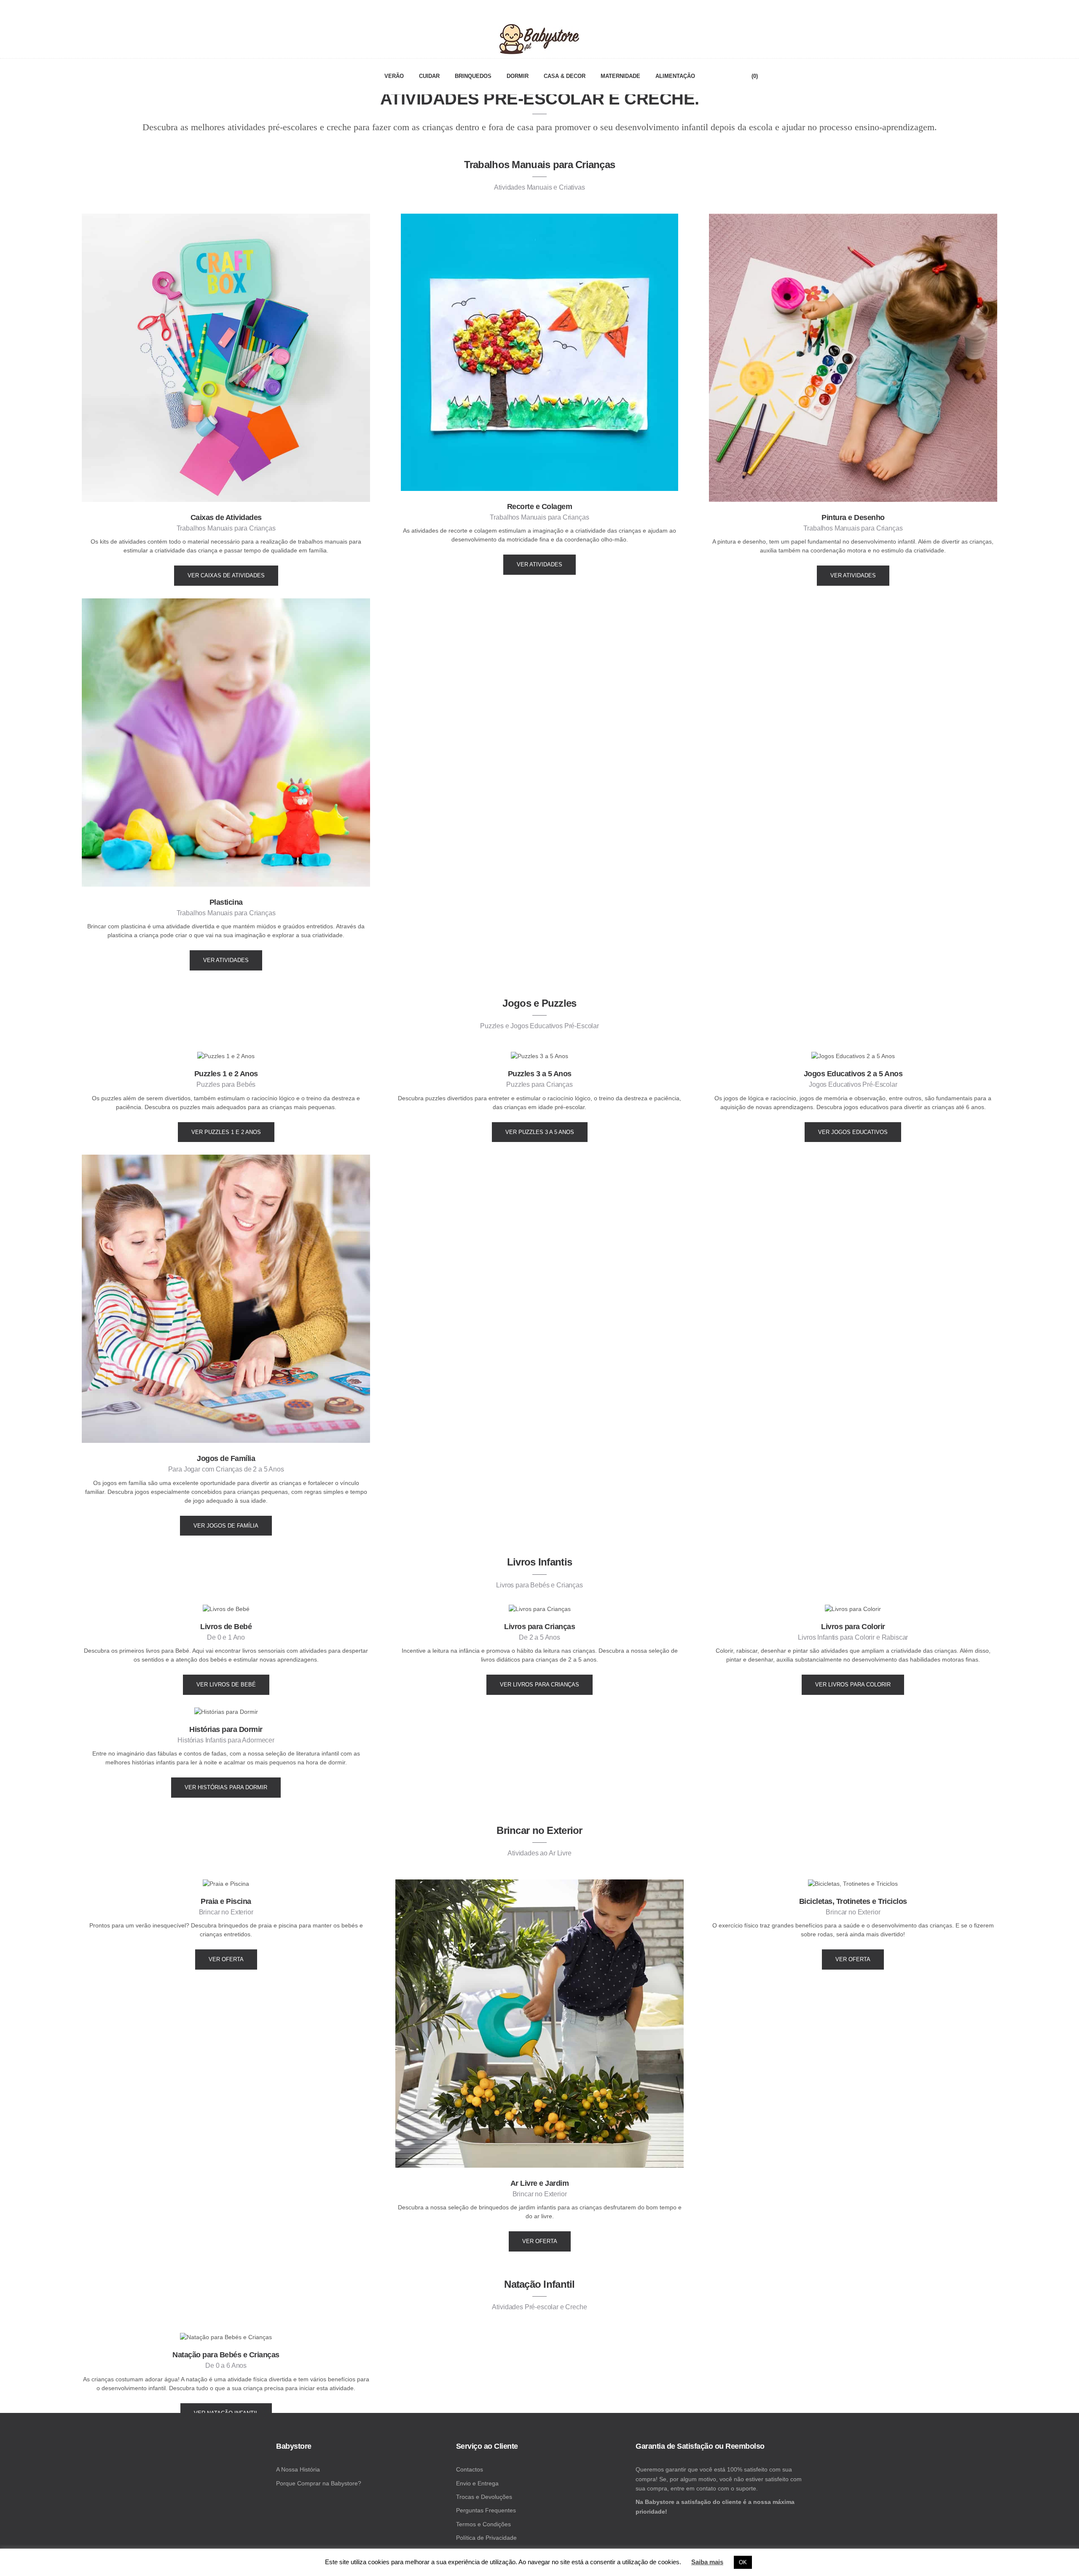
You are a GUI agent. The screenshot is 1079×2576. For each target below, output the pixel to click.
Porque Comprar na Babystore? (319, 2483)
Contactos (470, 2469)
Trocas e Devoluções (484, 2497)
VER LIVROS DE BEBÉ (226, 1685)
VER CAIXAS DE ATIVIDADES (226, 575)
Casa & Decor (565, 76)
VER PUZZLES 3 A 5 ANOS (540, 1132)
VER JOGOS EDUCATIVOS (853, 1132)
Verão (394, 76)
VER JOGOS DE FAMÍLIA (226, 1526)
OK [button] (743, 2562)
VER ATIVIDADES (539, 564)
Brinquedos (473, 76)
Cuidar (429, 76)
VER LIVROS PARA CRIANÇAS (539, 1685)
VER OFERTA (226, 1959)
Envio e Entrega (477, 2483)
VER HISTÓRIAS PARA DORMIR (226, 1787)
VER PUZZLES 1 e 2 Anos (226, 1132)
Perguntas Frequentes (486, 2510)
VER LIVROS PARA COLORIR (853, 1685)
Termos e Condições (483, 2524)
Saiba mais (707, 2562)
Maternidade (620, 76)
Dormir (518, 76)
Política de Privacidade (486, 2538)
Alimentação (675, 76)
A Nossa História (298, 2469)
